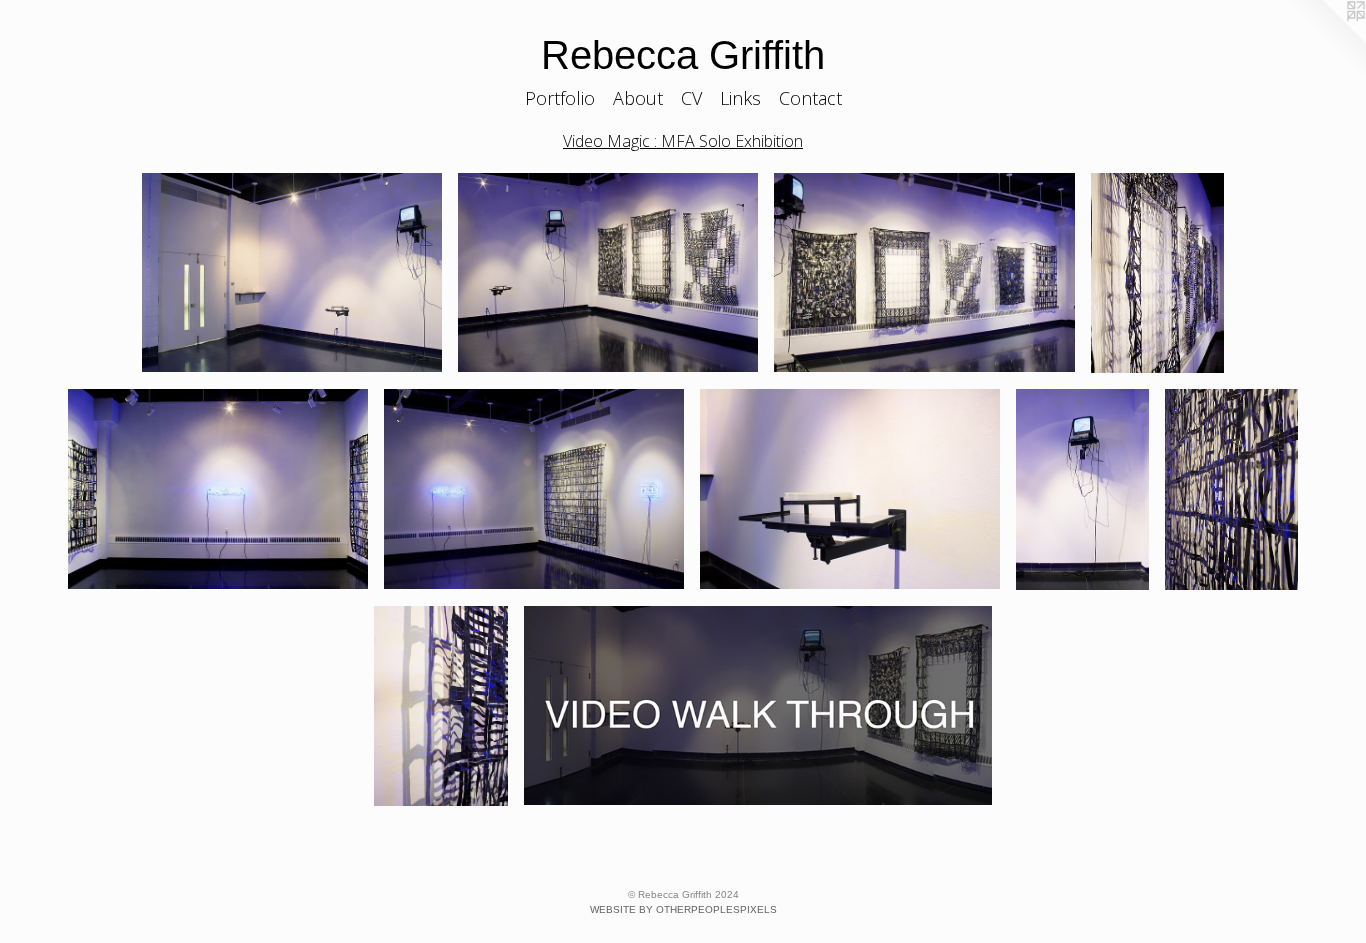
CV (691, 98)
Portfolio (560, 98)
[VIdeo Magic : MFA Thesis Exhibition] (292, 273)
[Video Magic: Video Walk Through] (758, 706)
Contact (810, 98)
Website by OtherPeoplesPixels (683, 909)
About (638, 98)
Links (740, 98)
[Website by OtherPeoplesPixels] (1326, 40)
